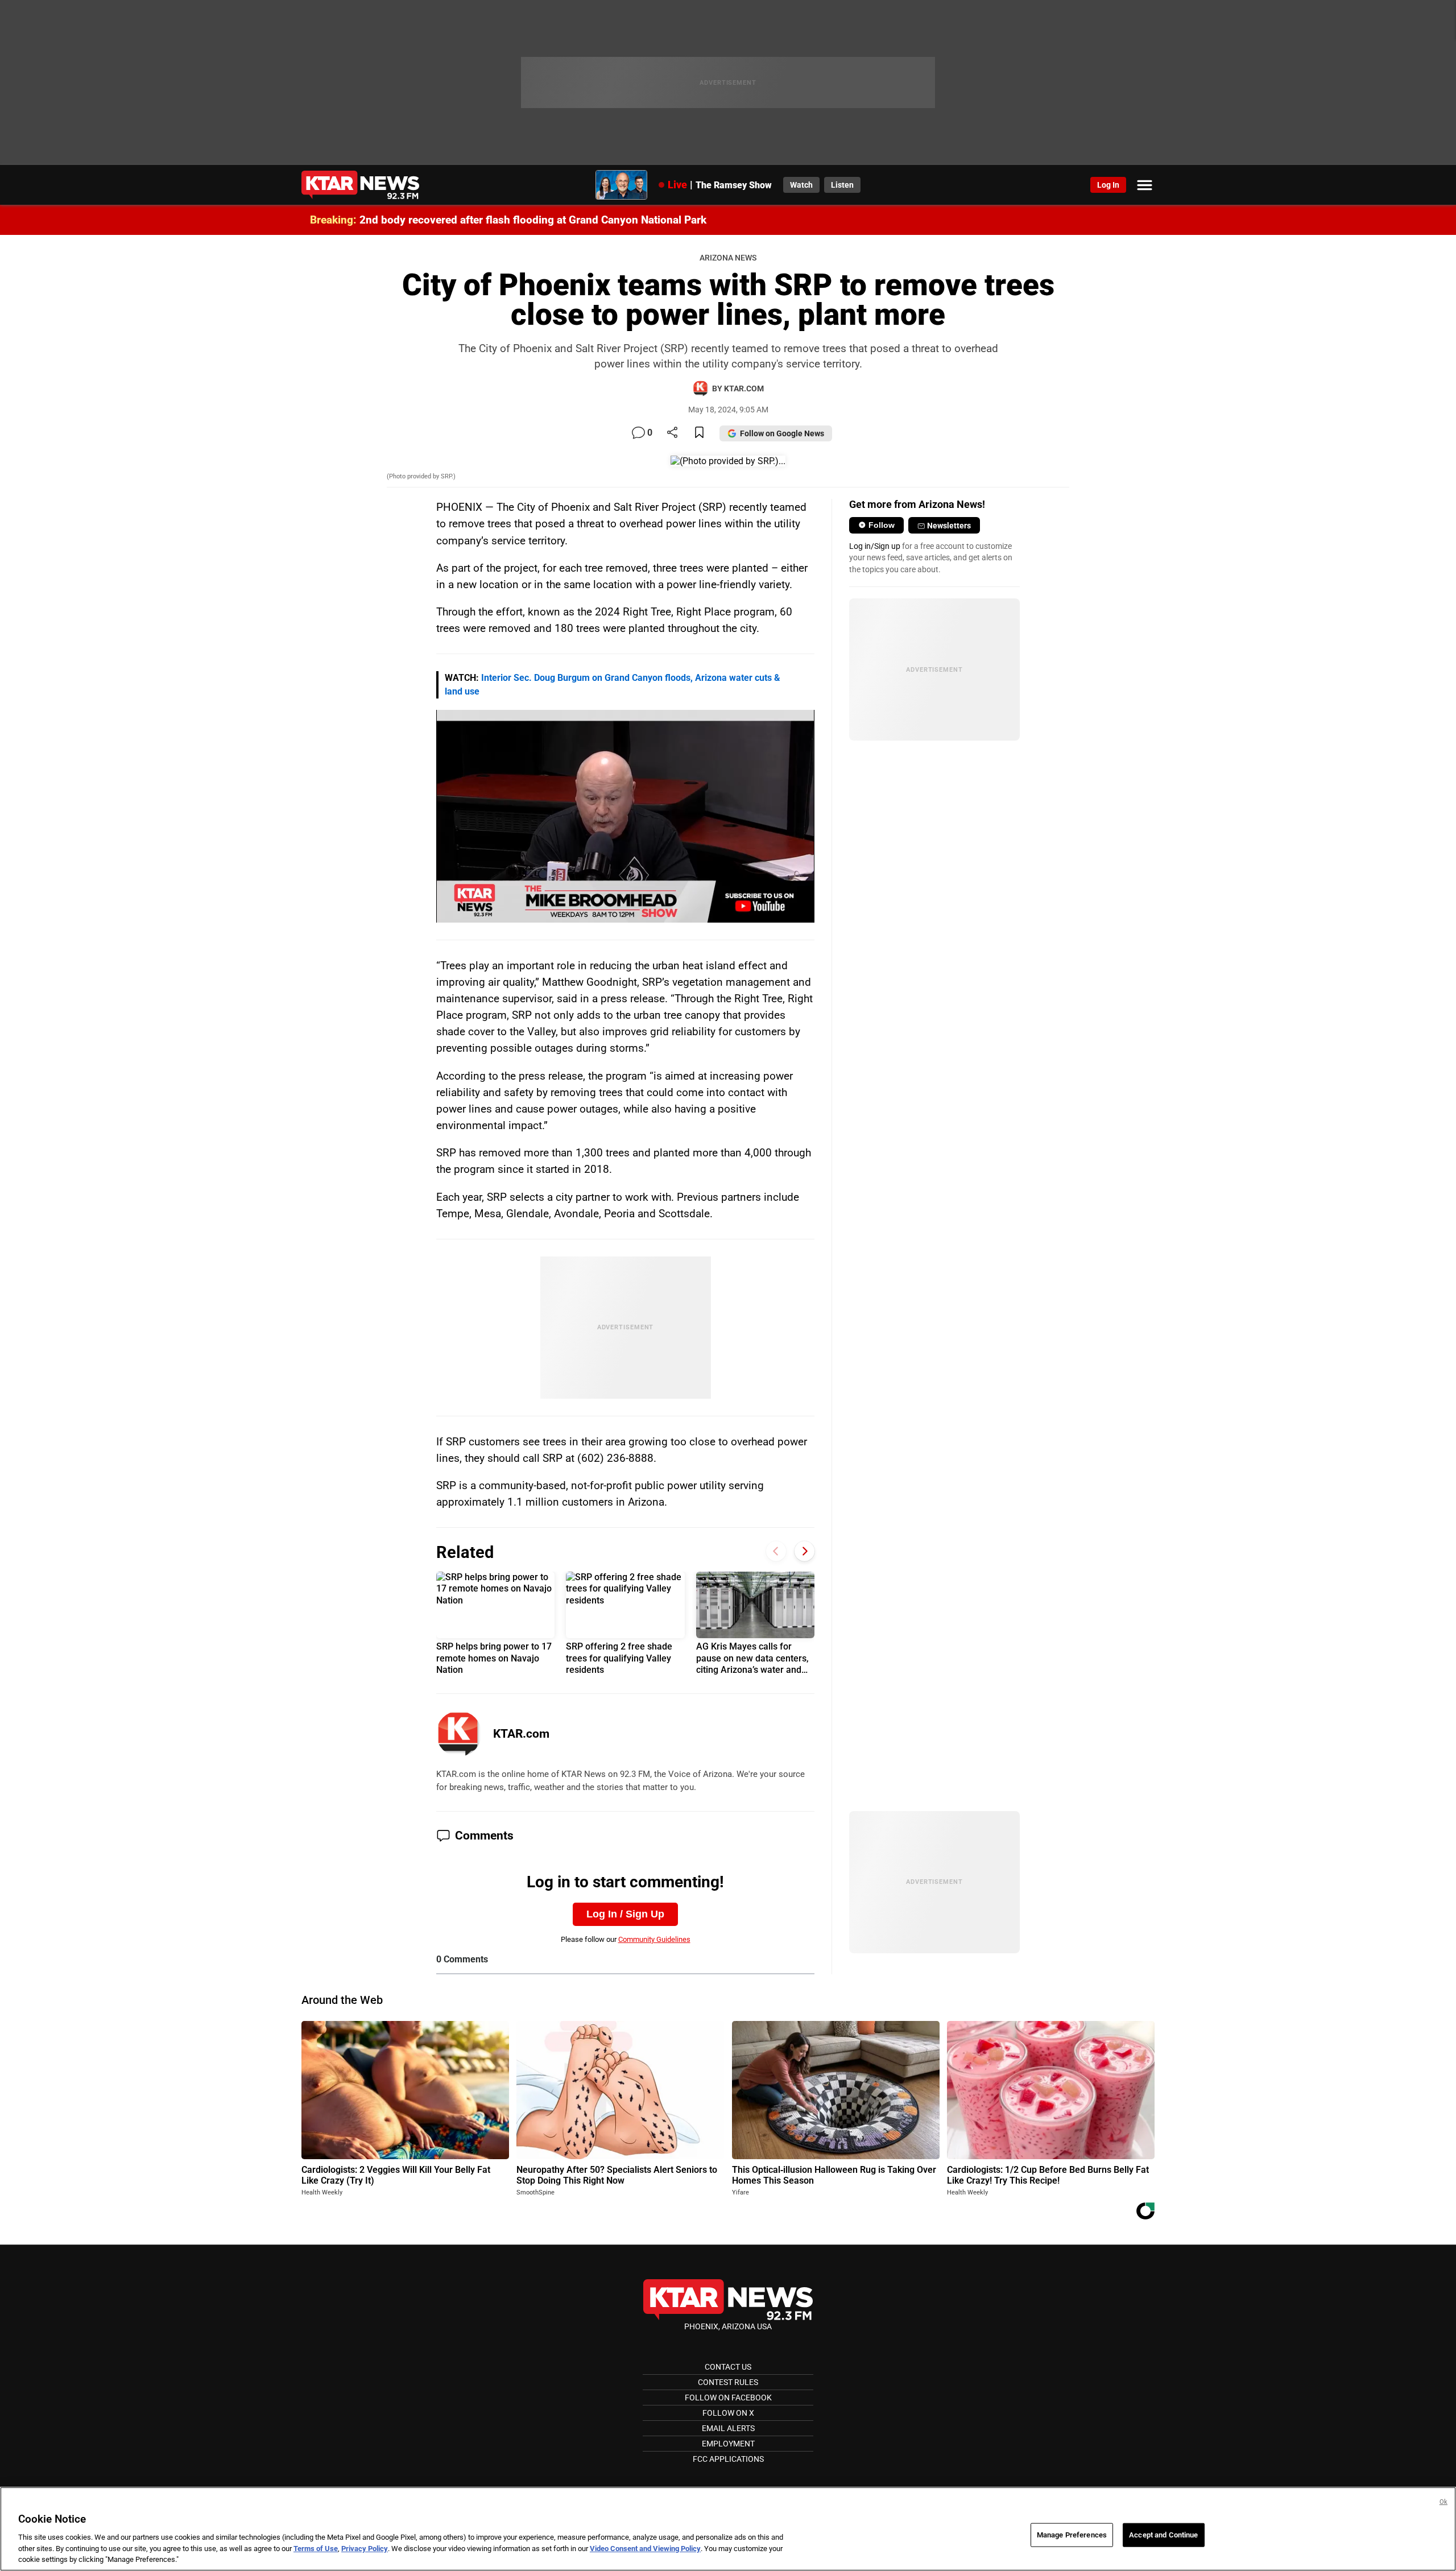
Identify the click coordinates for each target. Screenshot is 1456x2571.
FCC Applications (728, 2459)
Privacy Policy (365, 2549)
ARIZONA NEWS (728, 258)
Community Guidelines (654, 1939)
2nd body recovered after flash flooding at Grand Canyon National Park (533, 220)
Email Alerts (728, 2428)
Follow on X (728, 2413)
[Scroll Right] (804, 1551)
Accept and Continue (1163, 2535)
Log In (1108, 185)
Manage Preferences (1072, 2535)
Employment (728, 2444)
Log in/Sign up (875, 546)
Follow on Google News (782, 433)
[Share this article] (672, 433)
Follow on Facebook (728, 2398)
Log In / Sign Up (625, 1914)
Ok (1443, 2502)
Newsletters (949, 526)
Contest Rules (728, 2382)
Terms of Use (316, 2549)
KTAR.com (521, 1734)
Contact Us (728, 2367)
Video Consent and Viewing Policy (645, 2549)
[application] (625, 816)
